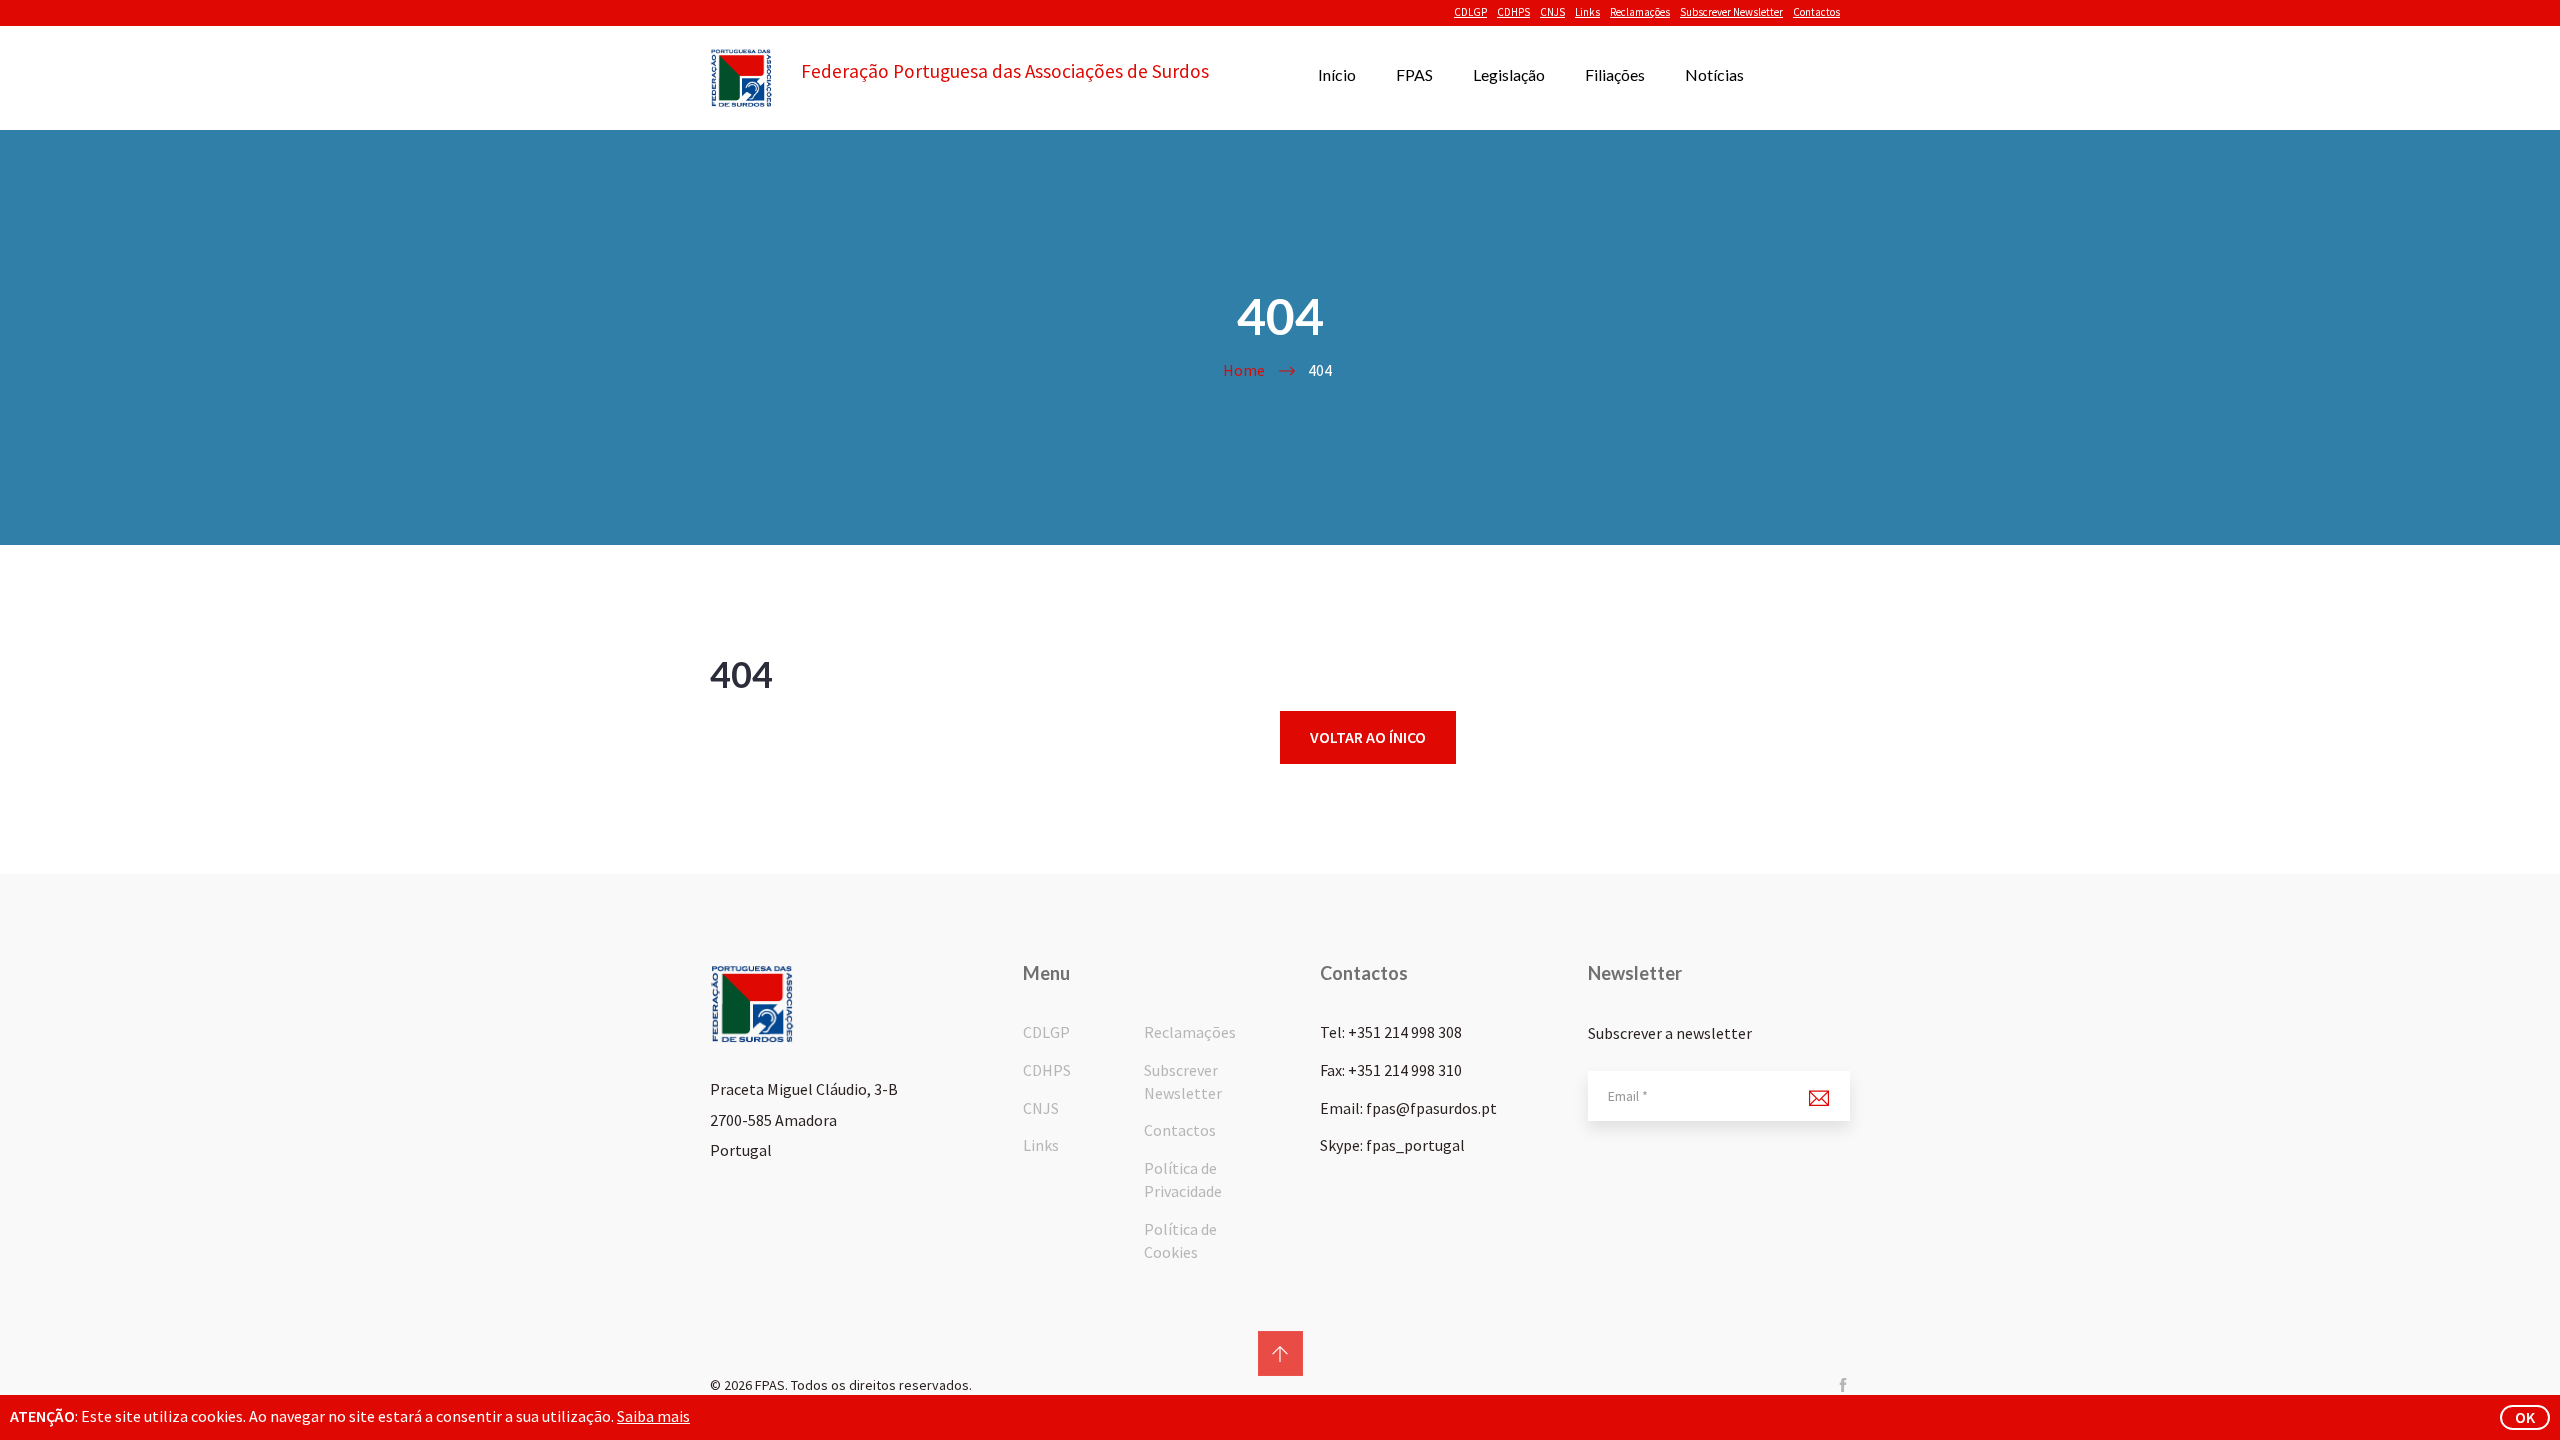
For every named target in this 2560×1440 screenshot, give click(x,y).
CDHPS (1513, 12)
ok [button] (2525, 1417)
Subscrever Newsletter (1731, 12)
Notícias (1714, 74)
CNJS (1552, 12)
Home (1244, 370)
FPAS (1414, 74)
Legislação (1509, 74)
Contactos (1816, 12)
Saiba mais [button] (653, 1416)
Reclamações (1640, 12)
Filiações (1615, 74)
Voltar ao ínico (1368, 737)
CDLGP (1470, 12)
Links (1587, 12)
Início (1337, 74)
